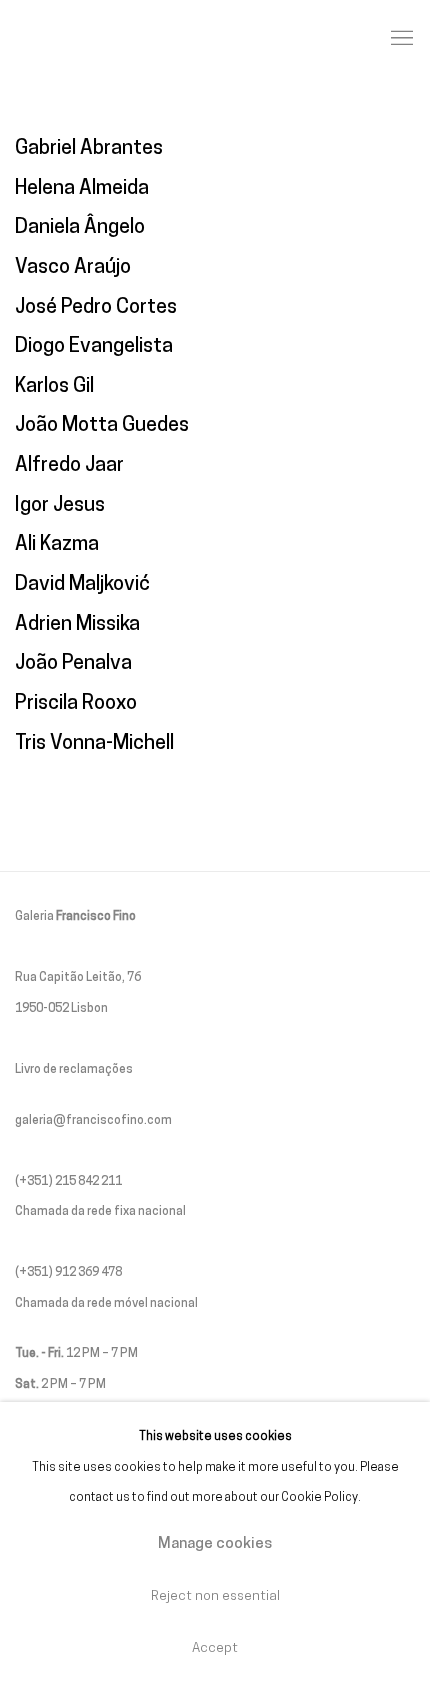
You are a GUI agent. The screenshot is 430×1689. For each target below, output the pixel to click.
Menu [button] (400, 39)
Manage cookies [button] (215, 1544)
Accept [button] (215, 1648)
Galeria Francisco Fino (125, 38)
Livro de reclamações (74, 1070)
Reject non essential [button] (215, 1596)
